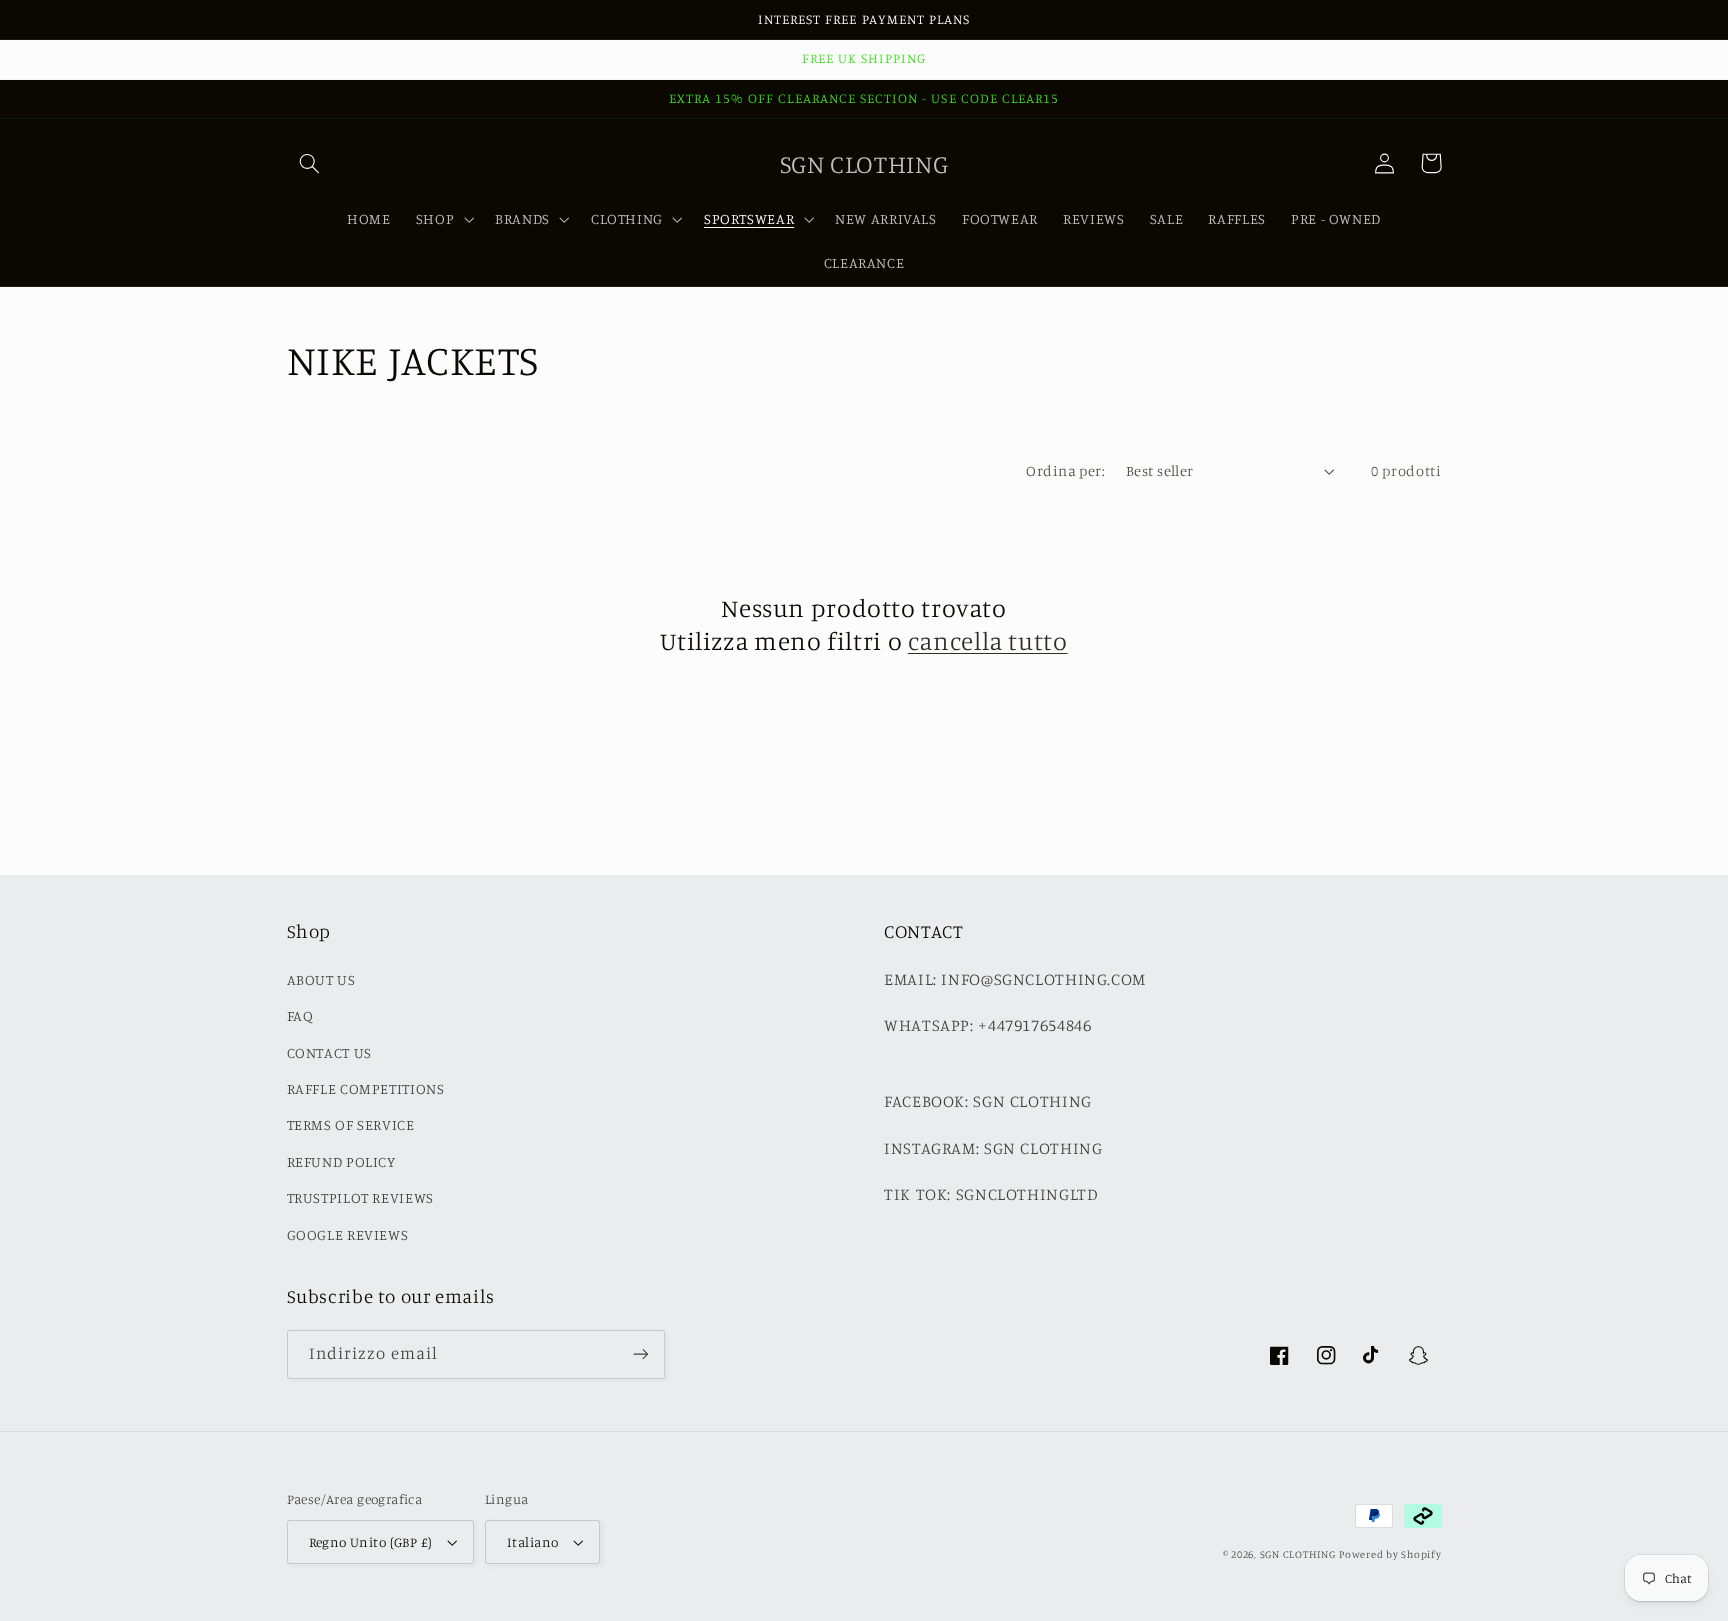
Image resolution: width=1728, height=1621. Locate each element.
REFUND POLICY (341, 1161)
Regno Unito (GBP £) (371, 1542)
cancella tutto (988, 640)
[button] (310, 163)
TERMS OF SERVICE (351, 1124)
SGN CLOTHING (1298, 1554)
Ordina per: (1065, 470)
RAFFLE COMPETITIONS (366, 1088)
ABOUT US (321, 979)
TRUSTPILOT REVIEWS (360, 1197)
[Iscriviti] (640, 1354)
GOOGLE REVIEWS (348, 1234)
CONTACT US (329, 1052)
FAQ (300, 1015)
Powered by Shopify (1390, 1554)
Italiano (532, 1542)
